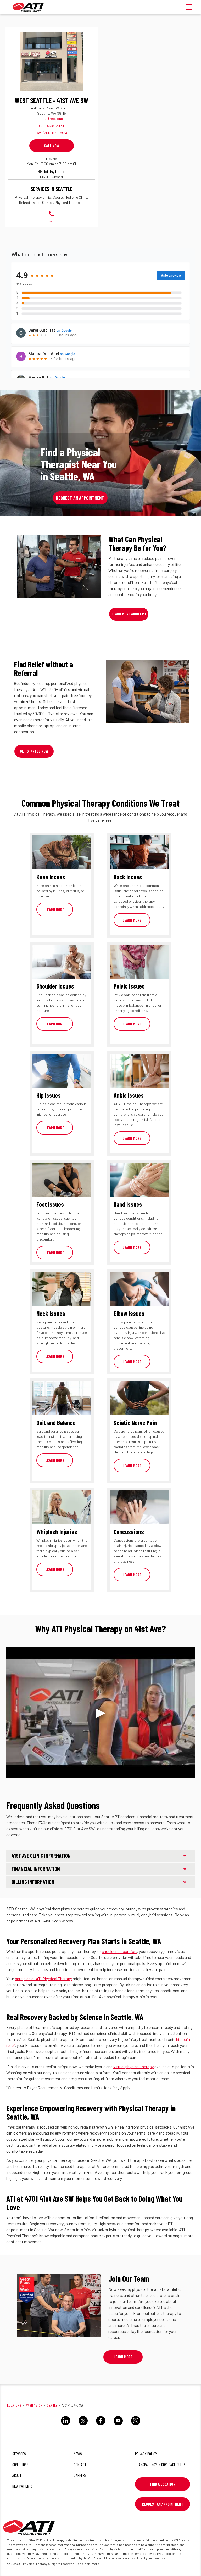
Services (19, 2454)
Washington (34, 2405)
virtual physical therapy (133, 2066)
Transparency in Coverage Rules (160, 2464)
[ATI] (28, 7)
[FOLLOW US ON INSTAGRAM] (136, 2426)
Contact (80, 2464)
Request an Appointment (80, 498)
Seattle (52, 2405)
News (78, 2454)
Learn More (55, 910)
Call (51, 221)
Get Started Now (34, 751)
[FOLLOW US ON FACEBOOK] (101, 2426)
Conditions (20, 2464)
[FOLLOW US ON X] (83, 2426)
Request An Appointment (163, 2504)
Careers (80, 2475)
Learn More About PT (129, 614)
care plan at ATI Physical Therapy (43, 1979)
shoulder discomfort (119, 1951)
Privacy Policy (146, 2454)
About (17, 2475)
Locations (14, 2405)
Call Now (52, 146)
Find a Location (163, 2484)
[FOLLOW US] (66, 2426)
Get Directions (52, 118)
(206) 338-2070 (52, 126)
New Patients (23, 2486)
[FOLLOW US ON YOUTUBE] (118, 2426)
